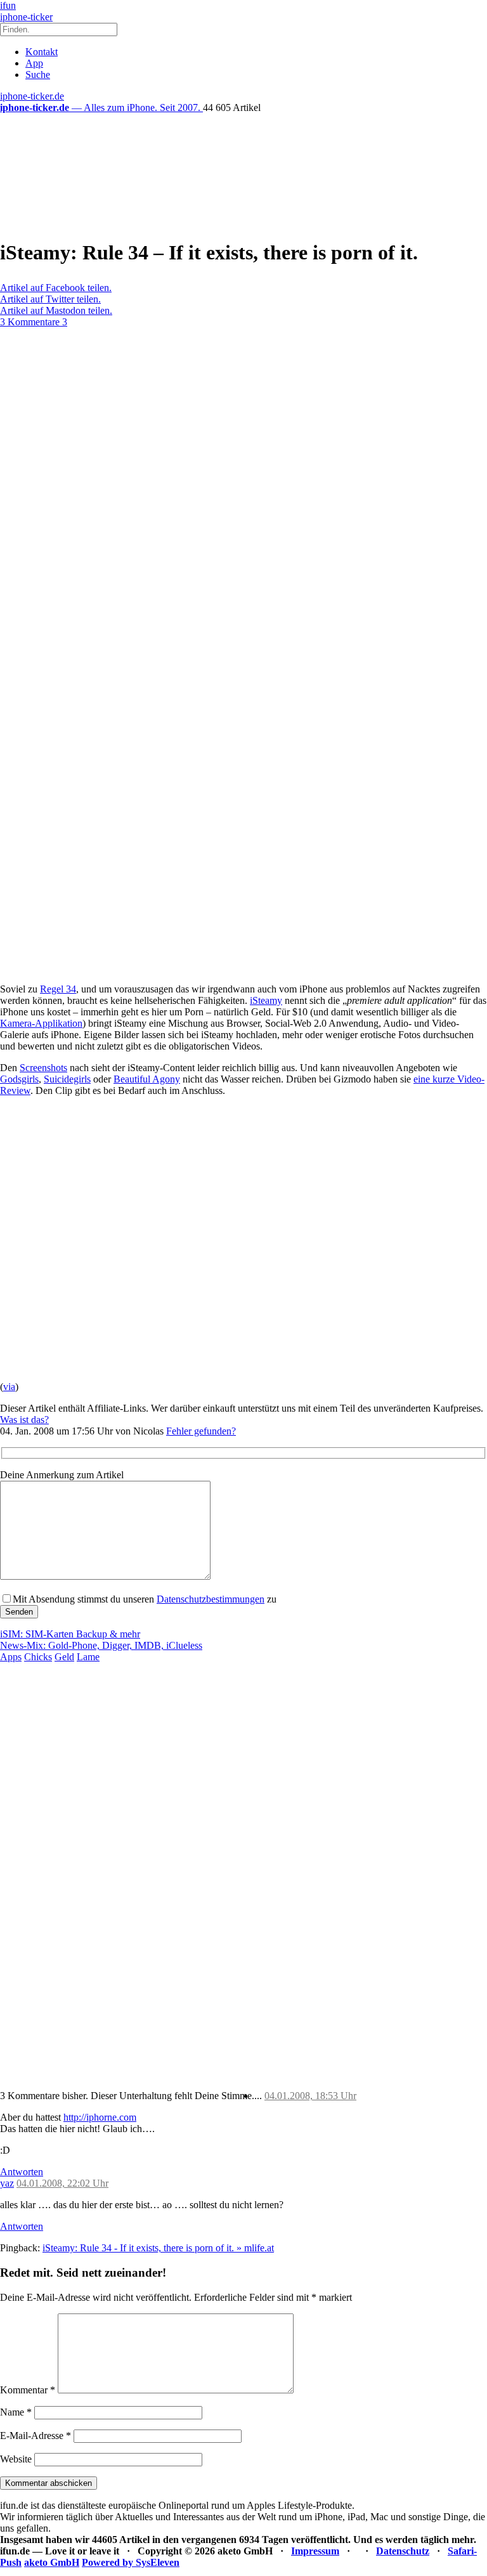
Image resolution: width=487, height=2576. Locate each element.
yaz (7, 2183)
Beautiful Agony (147, 1079)
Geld (64, 1657)
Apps (11, 1657)
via (9, 1387)
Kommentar (28, 2390)
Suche (38, 75)
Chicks (38, 1657)
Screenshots (43, 1068)
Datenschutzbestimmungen (211, 1599)
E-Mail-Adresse (36, 2436)
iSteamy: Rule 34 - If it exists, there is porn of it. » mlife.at (158, 2248)
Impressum (315, 2551)
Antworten (22, 2172)
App (34, 63)
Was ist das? (24, 1420)
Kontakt (42, 52)
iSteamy (266, 1000)
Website (16, 2459)
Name (16, 2412)
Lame (88, 1657)
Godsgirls (19, 1079)
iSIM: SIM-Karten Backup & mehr (70, 1634)
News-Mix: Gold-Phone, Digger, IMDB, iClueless (101, 1645)
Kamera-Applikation (41, 1023)
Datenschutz (403, 2551)
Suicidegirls (67, 1079)
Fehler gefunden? (201, 1431)
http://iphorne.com (100, 2117)
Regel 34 (58, 989)
